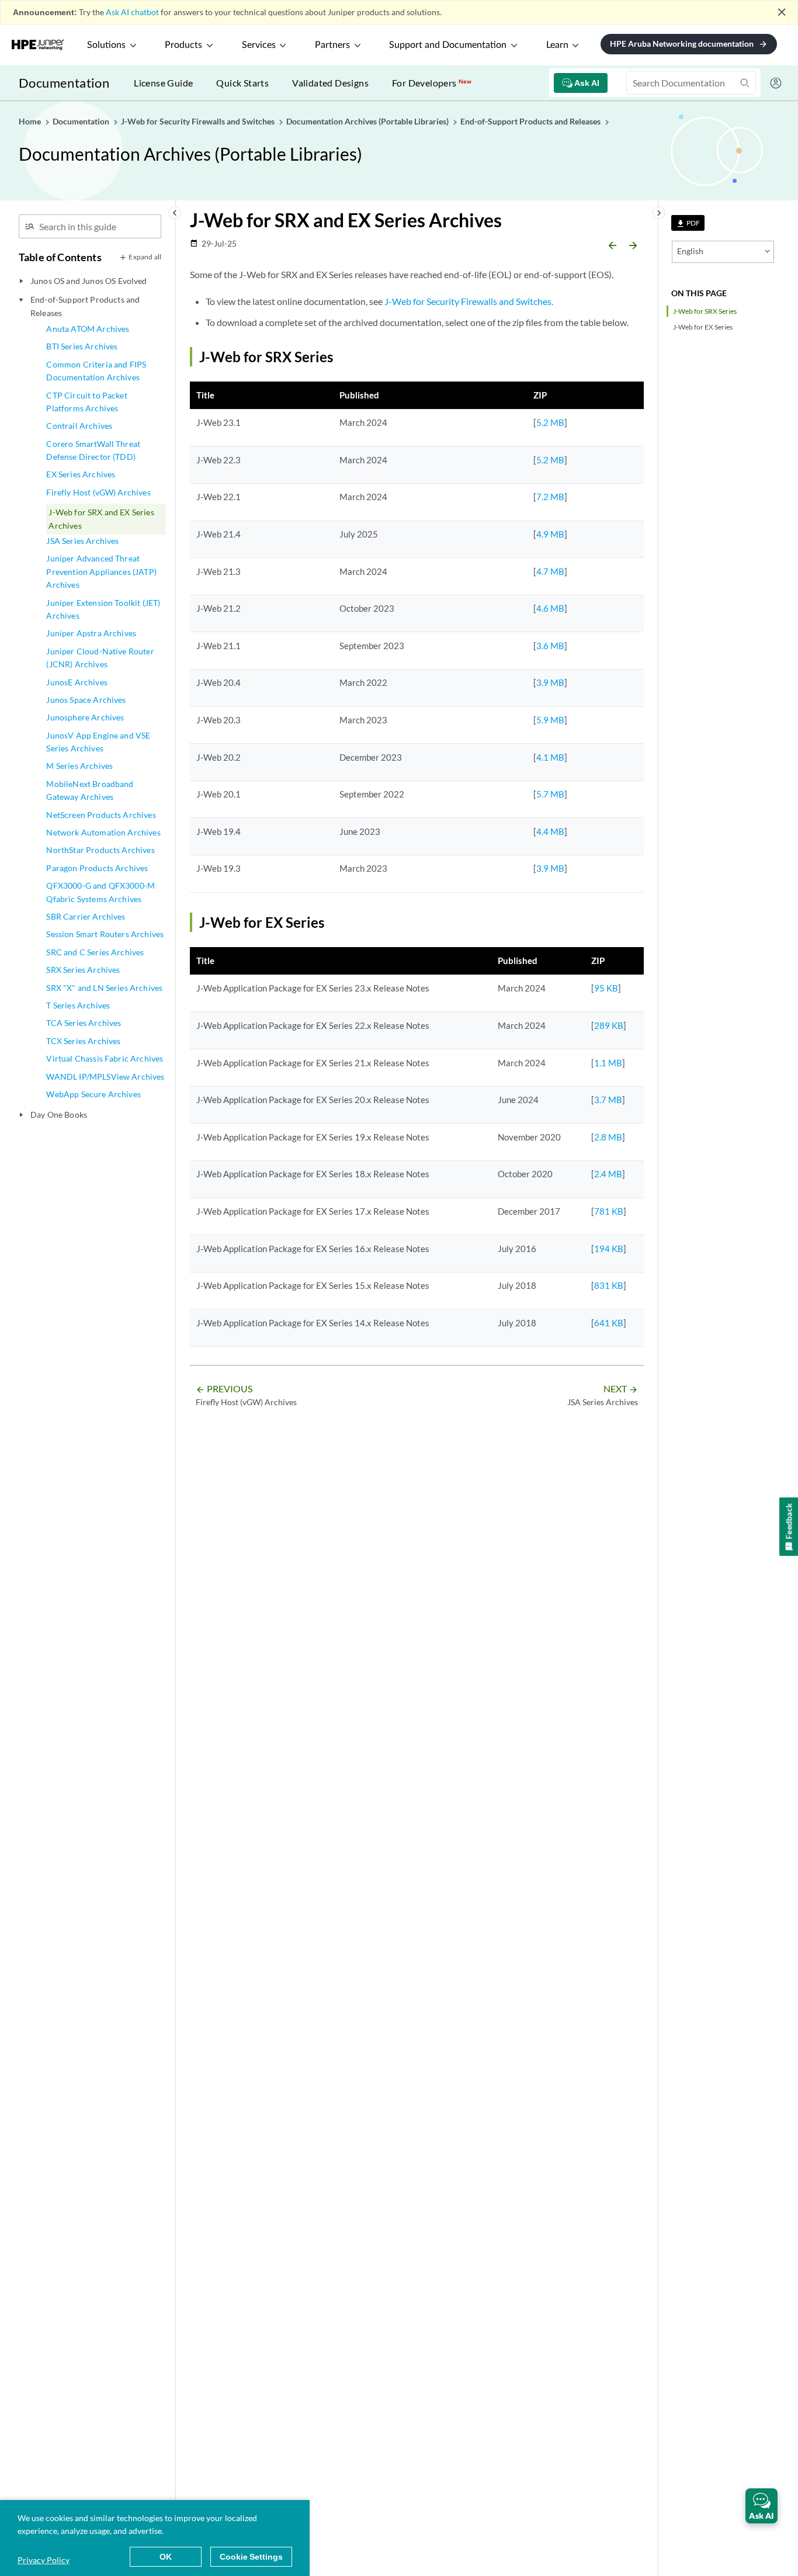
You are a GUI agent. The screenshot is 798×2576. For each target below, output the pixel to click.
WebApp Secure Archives (93, 1094)
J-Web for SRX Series (705, 311)
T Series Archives (78, 1005)
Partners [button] (332, 45)
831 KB (609, 1285)
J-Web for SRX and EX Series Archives (101, 519)
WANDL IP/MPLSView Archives (105, 1076)
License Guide (163, 83)
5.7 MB (550, 794)
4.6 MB (550, 608)
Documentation (64, 83)
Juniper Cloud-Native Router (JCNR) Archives (100, 658)
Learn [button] (557, 45)
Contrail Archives (79, 426)
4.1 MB (550, 757)
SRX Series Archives (83, 970)
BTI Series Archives (82, 346)
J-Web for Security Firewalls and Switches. (469, 301)
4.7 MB (550, 571)
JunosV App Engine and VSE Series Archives (98, 742)
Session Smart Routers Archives (105, 934)
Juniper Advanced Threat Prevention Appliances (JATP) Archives (101, 571)
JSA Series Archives (82, 541)
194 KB (609, 1249)
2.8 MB (608, 1137)
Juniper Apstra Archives (91, 633)
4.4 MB (550, 831)
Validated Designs (330, 83)
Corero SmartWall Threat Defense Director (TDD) (93, 450)
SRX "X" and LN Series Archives (104, 988)
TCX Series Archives (83, 1041)
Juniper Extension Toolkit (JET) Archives (103, 609)
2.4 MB (608, 1174)
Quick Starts (242, 83)
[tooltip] (688, 223)
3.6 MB (550, 646)
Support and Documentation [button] (448, 45)
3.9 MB (550, 682)
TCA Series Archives (84, 1023)
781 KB (609, 1211)
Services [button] (259, 45)
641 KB (609, 1323)
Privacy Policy (44, 2560)
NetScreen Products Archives (101, 815)
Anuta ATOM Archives (88, 329)
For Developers (432, 83)
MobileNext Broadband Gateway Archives (90, 790)
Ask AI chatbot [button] (132, 12)
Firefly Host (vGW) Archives (98, 492)
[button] (761, 2506)
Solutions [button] (106, 45)
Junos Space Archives (86, 700)
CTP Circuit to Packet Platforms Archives (86, 402)
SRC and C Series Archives (95, 952)
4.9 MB (550, 534)
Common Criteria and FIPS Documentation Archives (96, 371)
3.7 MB (608, 1100)
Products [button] (183, 45)
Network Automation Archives (103, 832)
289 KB (609, 1025)
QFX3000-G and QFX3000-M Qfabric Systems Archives (100, 892)
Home (31, 121)
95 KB (606, 988)
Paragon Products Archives (97, 868)
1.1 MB (608, 1063)
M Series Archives (79, 766)
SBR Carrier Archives (86, 916)
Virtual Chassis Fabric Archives (105, 1058)
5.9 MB (550, 720)
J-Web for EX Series (703, 327)
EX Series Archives (81, 474)
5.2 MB (550, 422)
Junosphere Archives (85, 717)
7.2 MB (550, 497)
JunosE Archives (77, 682)
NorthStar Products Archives (100, 850)
